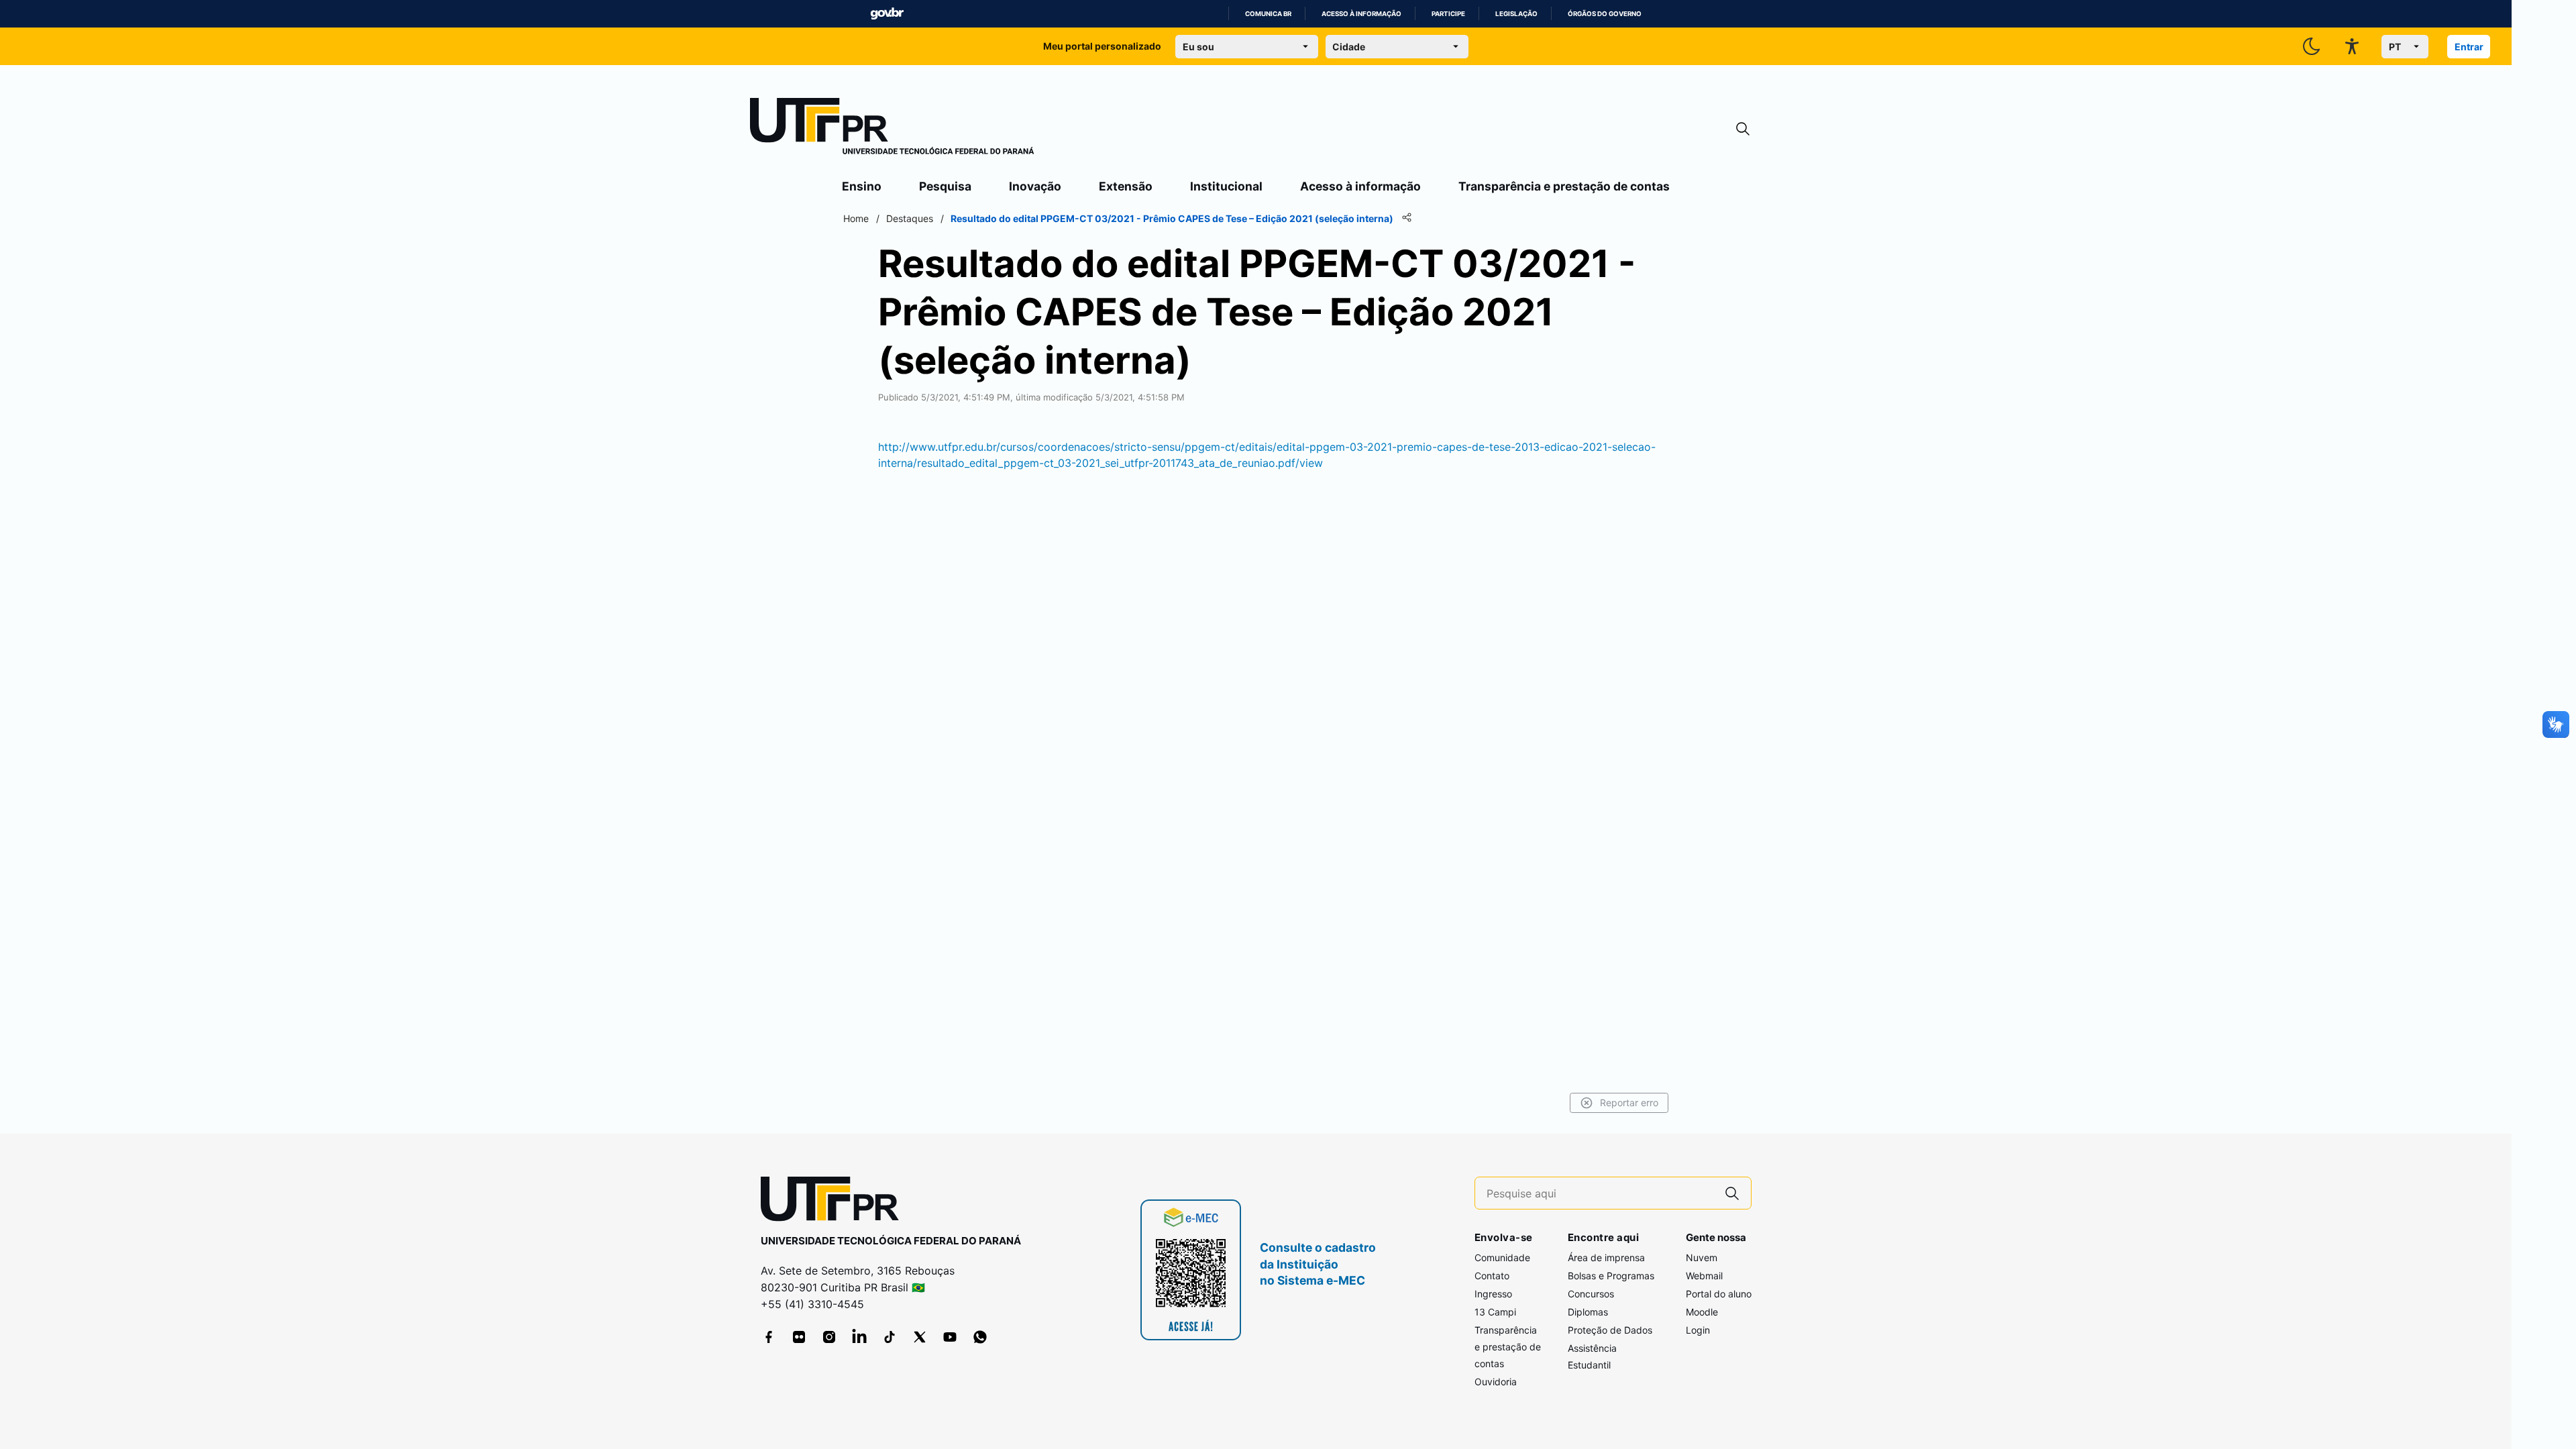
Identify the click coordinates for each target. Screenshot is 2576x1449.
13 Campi (1495, 1312)
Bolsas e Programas (1611, 1276)
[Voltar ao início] (835, 1202)
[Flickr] (799, 1337)
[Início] (892, 129)
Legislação (1516, 14)
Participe (1448, 14)
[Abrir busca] (1743, 129)
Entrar (2469, 47)
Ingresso (1493, 1294)
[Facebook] (769, 1337)
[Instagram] (829, 1337)
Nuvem (1702, 1257)
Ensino (862, 186)
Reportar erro (1629, 1103)
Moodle (1702, 1312)
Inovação (1035, 186)
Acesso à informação (1361, 14)
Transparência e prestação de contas (1564, 186)
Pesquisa (945, 186)
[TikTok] (890, 1337)
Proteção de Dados (1610, 1330)
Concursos (1591, 1294)
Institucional (1226, 186)
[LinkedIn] (859, 1337)
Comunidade (1502, 1257)
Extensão (1126, 186)
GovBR (887, 14)
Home (856, 218)
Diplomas (1588, 1312)
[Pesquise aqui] (1732, 1193)
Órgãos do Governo (1605, 14)
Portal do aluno (1719, 1294)
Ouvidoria (1496, 1382)
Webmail (1704, 1276)
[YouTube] (950, 1337)
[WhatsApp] (980, 1337)
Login (1698, 1330)
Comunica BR (1268, 14)
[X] (920, 1337)
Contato (1492, 1276)
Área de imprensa (1606, 1257)
